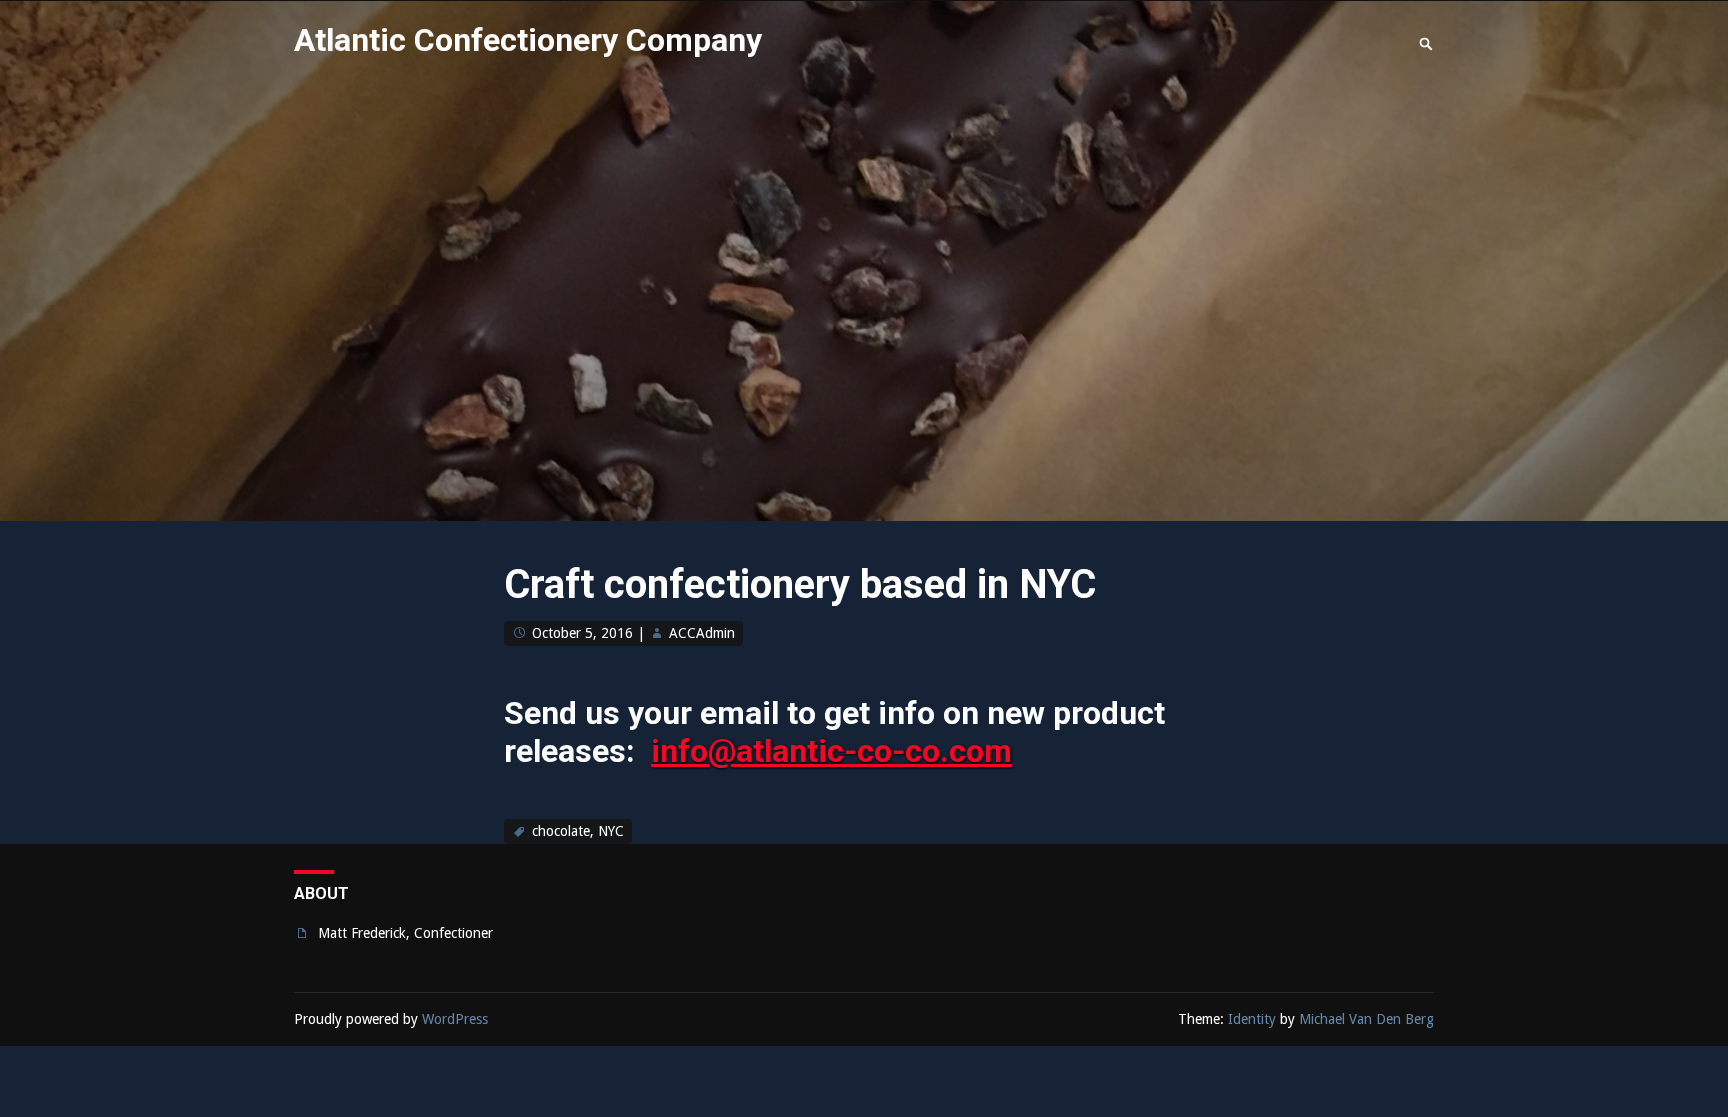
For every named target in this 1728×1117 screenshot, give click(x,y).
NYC (611, 831)
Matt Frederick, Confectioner (405, 933)
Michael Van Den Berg (1366, 1019)
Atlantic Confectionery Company (528, 40)
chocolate (561, 831)
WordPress (455, 1019)
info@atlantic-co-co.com (831, 751)
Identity (1252, 1019)
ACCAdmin (702, 633)
